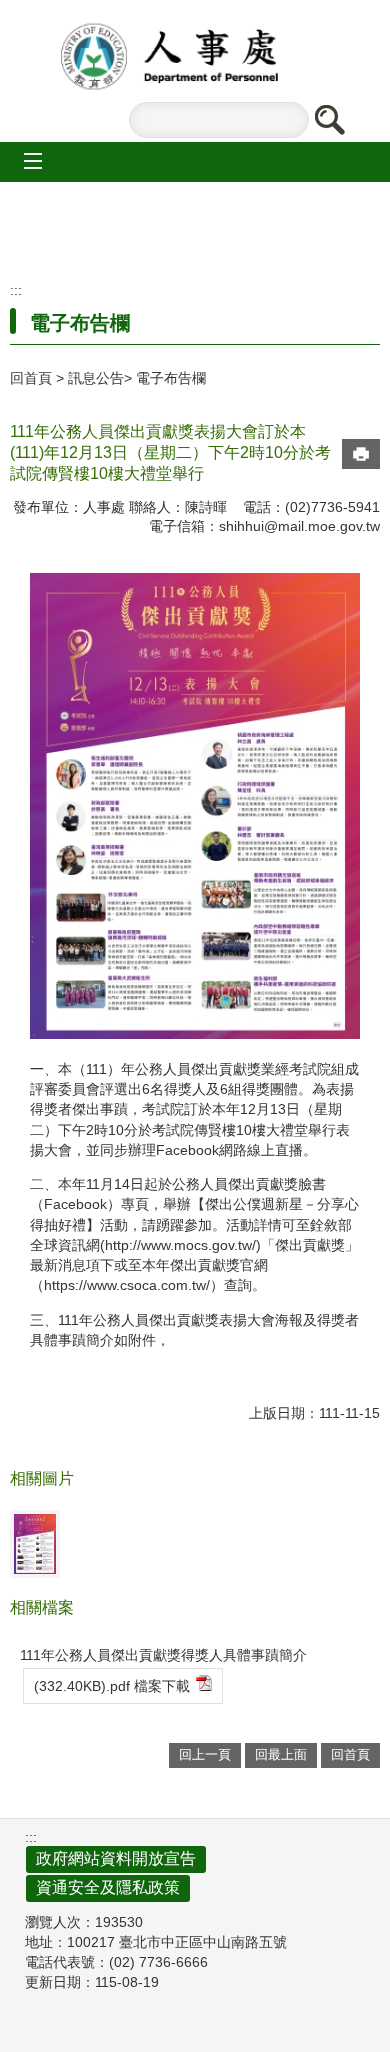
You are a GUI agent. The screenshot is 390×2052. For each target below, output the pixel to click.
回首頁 (31, 378)
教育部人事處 (195, 56)
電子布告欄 (171, 378)
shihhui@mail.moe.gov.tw (299, 526)
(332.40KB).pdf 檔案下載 (112, 1686)
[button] (329, 120)
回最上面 (281, 1754)
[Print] (361, 454)
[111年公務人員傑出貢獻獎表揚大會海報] (35, 1544)
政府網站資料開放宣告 (116, 1858)
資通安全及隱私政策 (108, 1887)
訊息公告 (96, 378)
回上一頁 (205, 1754)
